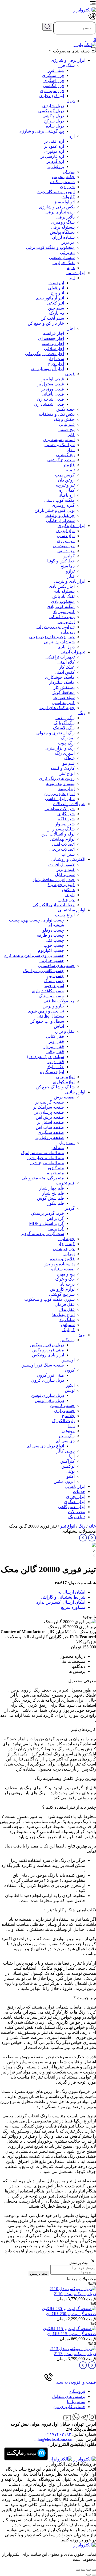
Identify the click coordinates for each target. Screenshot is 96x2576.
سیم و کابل (65, 875)
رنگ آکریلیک (64, 723)
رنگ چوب (66, 743)
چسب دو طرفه (50, 935)
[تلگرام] (84, 2419)
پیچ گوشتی (65, 455)
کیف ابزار (66, 1244)
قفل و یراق (65, 1031)
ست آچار (56, 359)
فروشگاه (77, 2391)
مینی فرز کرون (50, 1375)
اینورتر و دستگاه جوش (55, 192)
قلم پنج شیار (53, 1193)
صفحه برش (64, 1097)
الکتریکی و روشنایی (68, 859)
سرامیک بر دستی (60, 445)
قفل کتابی (55, 1036)
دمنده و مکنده (62, 182)
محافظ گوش (63, 692)
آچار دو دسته (53, 343)
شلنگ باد (67, 1320)
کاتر (71, 435)
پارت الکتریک (63, 1421)
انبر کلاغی (55, 303)
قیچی (70, 374)
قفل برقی (55, 1052)
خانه (92, 1526)
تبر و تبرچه (65, 485)
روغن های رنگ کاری (57, 778)
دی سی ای (65, 1441)
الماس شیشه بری (59, 440)
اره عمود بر (54, 146)
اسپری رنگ (65, 753)
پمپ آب (68, 632)
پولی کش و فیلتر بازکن (55, 510)
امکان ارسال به (72, 1592)
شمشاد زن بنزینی (59, 642)
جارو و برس (53, 1006)
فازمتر (69, 465)
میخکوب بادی (63, 601)
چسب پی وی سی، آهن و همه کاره (34, 955)
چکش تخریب (63, 177)
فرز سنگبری (53, 75)
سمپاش (68, 1325)
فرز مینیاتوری (52, 91)
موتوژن (68, 1431)
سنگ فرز (67, 65)
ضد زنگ (68, 738)
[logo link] (85, 10)
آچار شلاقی (54, 349)
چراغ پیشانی (64, 1249)
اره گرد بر (55, 161)
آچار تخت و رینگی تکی (45, 354)
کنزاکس (67, 1461)
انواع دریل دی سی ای (45, 1446)
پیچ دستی (67, 429)
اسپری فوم (54, 986)
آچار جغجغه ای (51, 338)
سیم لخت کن (52, 318)
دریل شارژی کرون (48, 1380)
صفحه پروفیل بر (50, 1137)
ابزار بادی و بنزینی (70, 581)
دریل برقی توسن (49, 1400)
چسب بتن (55, 976)
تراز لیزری (65, 531)
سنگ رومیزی (63, 222)
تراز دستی (66, 536)
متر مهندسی (64, 546)
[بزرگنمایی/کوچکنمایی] (78, 2570)
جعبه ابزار (66, 1239)
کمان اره (67, 490)
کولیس (69, 556)
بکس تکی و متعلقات (57, 414)
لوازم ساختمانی (72, 910)
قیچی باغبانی (53, 394)
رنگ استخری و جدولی (55, 733)
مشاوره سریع (73, 1607)
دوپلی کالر (66, 1451)
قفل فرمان (65, 1304)
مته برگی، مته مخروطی (43, 1178)
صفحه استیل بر (51, 1122)
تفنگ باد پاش (63, 596)
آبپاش (59, 1026)
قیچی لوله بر (53, 379)
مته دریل (67, 1143)
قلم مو (69, 763)
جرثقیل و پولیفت (60, 515)
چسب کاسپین (62, 1406)
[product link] (73, 2289)
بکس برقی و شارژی (57, 207)
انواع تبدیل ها (63, 1314)
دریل (71, 101)
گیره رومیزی (63, 505)
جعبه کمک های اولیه (57, 708)
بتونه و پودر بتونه (60, 783)
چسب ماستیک (51, 996)
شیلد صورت (64, 698)
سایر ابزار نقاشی (60, 799)
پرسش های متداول (69, 2396)
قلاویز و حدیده (62, 1259)
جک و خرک (65, 1279)
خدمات (79, 1491)
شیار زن (67, 187)
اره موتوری (54, 151)
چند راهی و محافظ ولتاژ (54, 880)
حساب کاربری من (69, 2407)
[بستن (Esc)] (94, 2570)
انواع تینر (67, 773)
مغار (71, 450)
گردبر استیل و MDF (47, 1223)
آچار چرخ (56, 364)
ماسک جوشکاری (60, 677)
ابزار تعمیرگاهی (72, 1507)
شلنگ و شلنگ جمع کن (55, 1087)
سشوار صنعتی (62, 258)
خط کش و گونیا (61, 561)
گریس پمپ (65, 475)
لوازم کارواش (62, 1289)
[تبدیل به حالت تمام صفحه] (83, 2570)
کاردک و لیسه (63, 768)
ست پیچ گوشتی (61, 460)
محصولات (77, 1512)
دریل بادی (66, 647)
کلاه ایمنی (66, 662)
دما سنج (68, 566)
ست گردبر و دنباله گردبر (42, 1234)
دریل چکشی (53, 116)
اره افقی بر (54, 141)
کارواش (68, 197)
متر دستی (66, 551)
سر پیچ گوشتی (62, 1294)
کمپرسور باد (64, 612)
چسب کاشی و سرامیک (44, 971)
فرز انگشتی (54, 86)
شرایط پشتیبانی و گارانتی (63, 1597)
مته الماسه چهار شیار (45, 1158)
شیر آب (68, 854)
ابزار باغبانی (75, 1486)
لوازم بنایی (65, 1077)
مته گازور (55, 1168)
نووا (71, 1426)
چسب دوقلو (53, 930)
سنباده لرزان (63, 237)
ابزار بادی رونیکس (48, 1355)
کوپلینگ (68, 1330)
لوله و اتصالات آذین (58, 834)
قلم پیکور (56, 1203)
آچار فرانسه (53, 333)
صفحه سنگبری (51, 1132)
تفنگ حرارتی (64, 263)
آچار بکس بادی (62, 586)
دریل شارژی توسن (48, 1395)
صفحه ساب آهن (50, 1127)
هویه (71, 268)
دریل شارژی (53, 106)
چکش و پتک (64, 419)
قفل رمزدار (54, 1046)
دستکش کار (64, 687)
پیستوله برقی (63, 227)
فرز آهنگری (54, 81)
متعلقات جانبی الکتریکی (54, 905)
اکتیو (71, 1476)
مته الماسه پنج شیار (47, 1163)
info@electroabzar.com (54, 2439)
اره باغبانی (66, 495)
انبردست (56, 283)
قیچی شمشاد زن (49, 404)
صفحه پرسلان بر (49, 1112)
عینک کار (67, 667)
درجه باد (67, 1284)
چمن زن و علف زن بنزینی (52, 637)
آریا (72, 1456)
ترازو (70, 571)
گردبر (70, 1208)
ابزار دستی (76, 273)
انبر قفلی (56, 288)
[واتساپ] (76, 2419)
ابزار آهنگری (75, 1502)
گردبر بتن (56, 1229)
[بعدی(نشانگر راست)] (89, 2575)
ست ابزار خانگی (60, 520)
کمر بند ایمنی (63, 703)
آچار (71, 328)
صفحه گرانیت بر (50, 1102)
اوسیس (68, 1360)
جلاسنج (68, 1416)
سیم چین (56, 308)
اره (72, 136)
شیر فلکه (66, 819)
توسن (70, 1390)
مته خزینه (55, 1173)
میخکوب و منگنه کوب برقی (50, 247)
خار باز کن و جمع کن (46, 323)
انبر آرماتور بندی (50, 298)
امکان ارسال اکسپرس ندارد (61, 1602)
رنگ (82, 713)
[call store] (92, 19)
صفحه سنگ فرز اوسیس (43, 1365)
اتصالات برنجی (62, 849)
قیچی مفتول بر (51, 384)
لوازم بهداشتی (62, 839)
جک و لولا (56, 1067)
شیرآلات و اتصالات (69, 804)
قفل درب (56, 1062)
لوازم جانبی (75, 1092)
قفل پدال (67, 1309)
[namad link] (85, 2545)
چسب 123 (55, 940)
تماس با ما (76, 2402)
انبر (72, 278)
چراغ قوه (67, 900)
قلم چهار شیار (52, 1188)
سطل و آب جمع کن (47, 1021)
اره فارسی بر (52, 156)
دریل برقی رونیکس (47, 1345)
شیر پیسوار (65, 824)
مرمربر (68, 242)
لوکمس (68, 1466)
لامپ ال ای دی (61, 864)
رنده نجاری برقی (60, 212)
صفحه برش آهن (50, 1117)
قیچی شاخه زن (51, 399)
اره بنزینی (66, 622)
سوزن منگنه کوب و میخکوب (49, 1299)
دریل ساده (55, 126)
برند (82, 1335)
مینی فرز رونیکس (48, 1350)
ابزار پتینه (67, 789)
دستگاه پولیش (62, 232)
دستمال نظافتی (50, 1016)
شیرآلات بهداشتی (60, 809)
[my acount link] (82, 40)
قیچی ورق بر (53, 389)
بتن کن (69, 172)
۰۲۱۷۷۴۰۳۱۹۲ (58, 2434)
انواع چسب (65, 915)
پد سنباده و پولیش (59, 1264)
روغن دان (66, 480)
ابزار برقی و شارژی (68, 60)
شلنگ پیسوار (63, 829)
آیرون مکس (64, 1481)
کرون (70, 1370)
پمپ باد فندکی (62, 617)
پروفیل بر (56, 166)
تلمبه (70, 470)
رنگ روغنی (65, 718)
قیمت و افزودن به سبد (76, 2382)
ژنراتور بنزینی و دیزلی (56, 627)
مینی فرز (56, 70)
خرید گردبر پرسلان (47, 1213)
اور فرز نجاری (52, 96)
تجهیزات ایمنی (73, 652)
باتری (70, 895)
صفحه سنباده (63, 1269)
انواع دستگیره (52, 1072)
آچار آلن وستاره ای (47, 369)
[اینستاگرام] (92, 2419)
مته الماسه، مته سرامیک (42, 1153)
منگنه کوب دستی (59, 500)
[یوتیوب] (67, 2419)
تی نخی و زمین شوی (46, 1011)
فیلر (71, 576)
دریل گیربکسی (51, 111)
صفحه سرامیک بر (49, 1107)
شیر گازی (66, 814)
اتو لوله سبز (64, 202)
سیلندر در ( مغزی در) (45, 1057)
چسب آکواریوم (51, 950)
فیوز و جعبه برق (61, 885)
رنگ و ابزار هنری (60, 748)
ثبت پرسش (39, 2273)
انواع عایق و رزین (59, 794)
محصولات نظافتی (59, 1001)
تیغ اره (69, 1254)
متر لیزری (66, 541)
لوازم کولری (64, 1082)
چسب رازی (64, 1411)
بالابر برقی (65, 217)
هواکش (68, 890)
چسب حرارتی (52, 960)
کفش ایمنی (65, 672)
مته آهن (57, 1148)
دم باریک (57, 313)
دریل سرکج (54, 121)
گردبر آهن (55, 1218)
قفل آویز (56, 1041)
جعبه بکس (65, 409)
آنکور (70, 1385)
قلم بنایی (67, 424)
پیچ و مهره (66, 1274)
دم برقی (67, 252)
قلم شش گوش (51, 1198)
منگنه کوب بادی (61, 606)
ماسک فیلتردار (62, 682)
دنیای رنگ (77, 1517)
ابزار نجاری (76, 1497)
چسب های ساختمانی (56, 966)
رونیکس (67, 1340)
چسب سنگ (54, 981)
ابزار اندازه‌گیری (71, 526)
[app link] (85, 2459)
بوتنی (70, 1471)
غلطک (69, 758)
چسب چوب (54, 945)
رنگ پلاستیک (64, 728)
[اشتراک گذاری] (89, 2570)
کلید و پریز (66, 869)
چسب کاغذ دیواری (48, 991)
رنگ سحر (66, 1436)
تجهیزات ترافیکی (60, 657)
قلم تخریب (65, 1183)
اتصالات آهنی (63, 844)
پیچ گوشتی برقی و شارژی (41, 131)
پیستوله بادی (64, 591)
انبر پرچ (57, 293)
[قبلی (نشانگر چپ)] (94, 2575)
